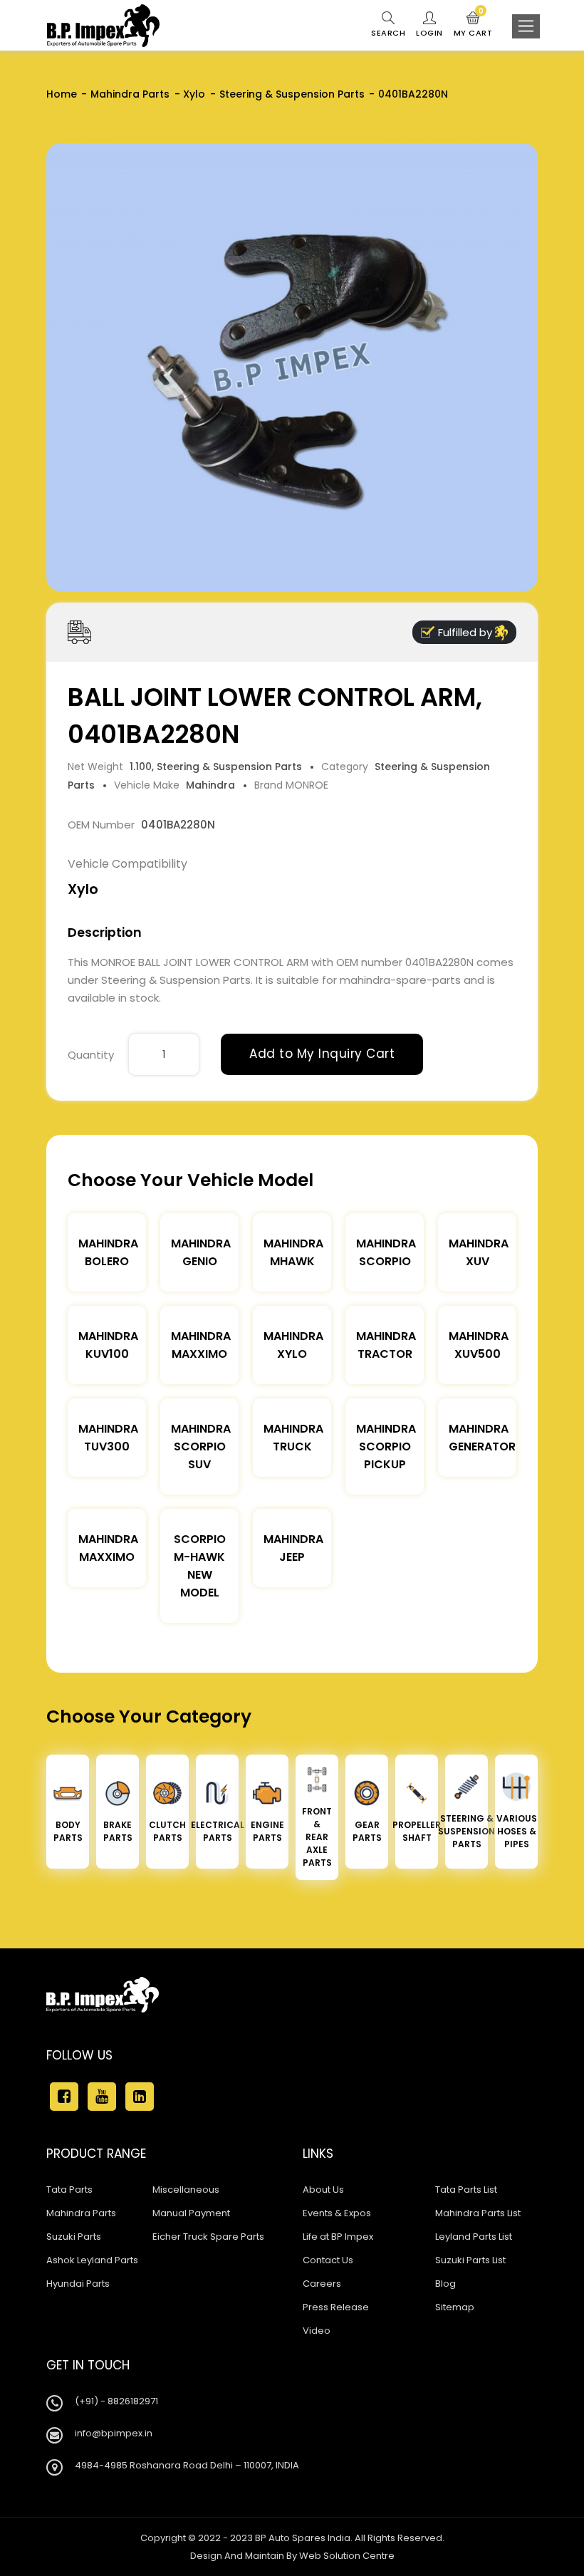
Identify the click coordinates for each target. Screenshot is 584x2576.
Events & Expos (337, 2213)
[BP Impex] (103, 26)
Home (62, 94)
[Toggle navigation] (526, 26)
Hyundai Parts (78, 2284)
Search (388, 33)
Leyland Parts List (474, 2237)
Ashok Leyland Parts (92, 2260)
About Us (323, 2190)
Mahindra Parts (130, 94)
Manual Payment (191, 2213)
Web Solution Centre (347, 2556)
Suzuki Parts (74, 2237)
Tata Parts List (466, 2190)
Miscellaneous (186, 2190)
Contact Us (328, 2260)
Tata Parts (69, 2190)
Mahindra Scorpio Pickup (386, 1447)
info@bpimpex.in (114, 2433)
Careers (322, 2284)
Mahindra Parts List (478, 2213)
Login (429, 33)
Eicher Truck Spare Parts (208, 2237)
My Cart (473, 25)
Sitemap (455, 2307)
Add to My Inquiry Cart (322, 1054)
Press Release (336, 2307)
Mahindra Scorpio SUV (201, 1447)
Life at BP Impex (338, 2237)
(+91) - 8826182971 (116, 2401)
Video (317, 2331)
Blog (445, 2284)
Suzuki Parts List (470, 2260)
